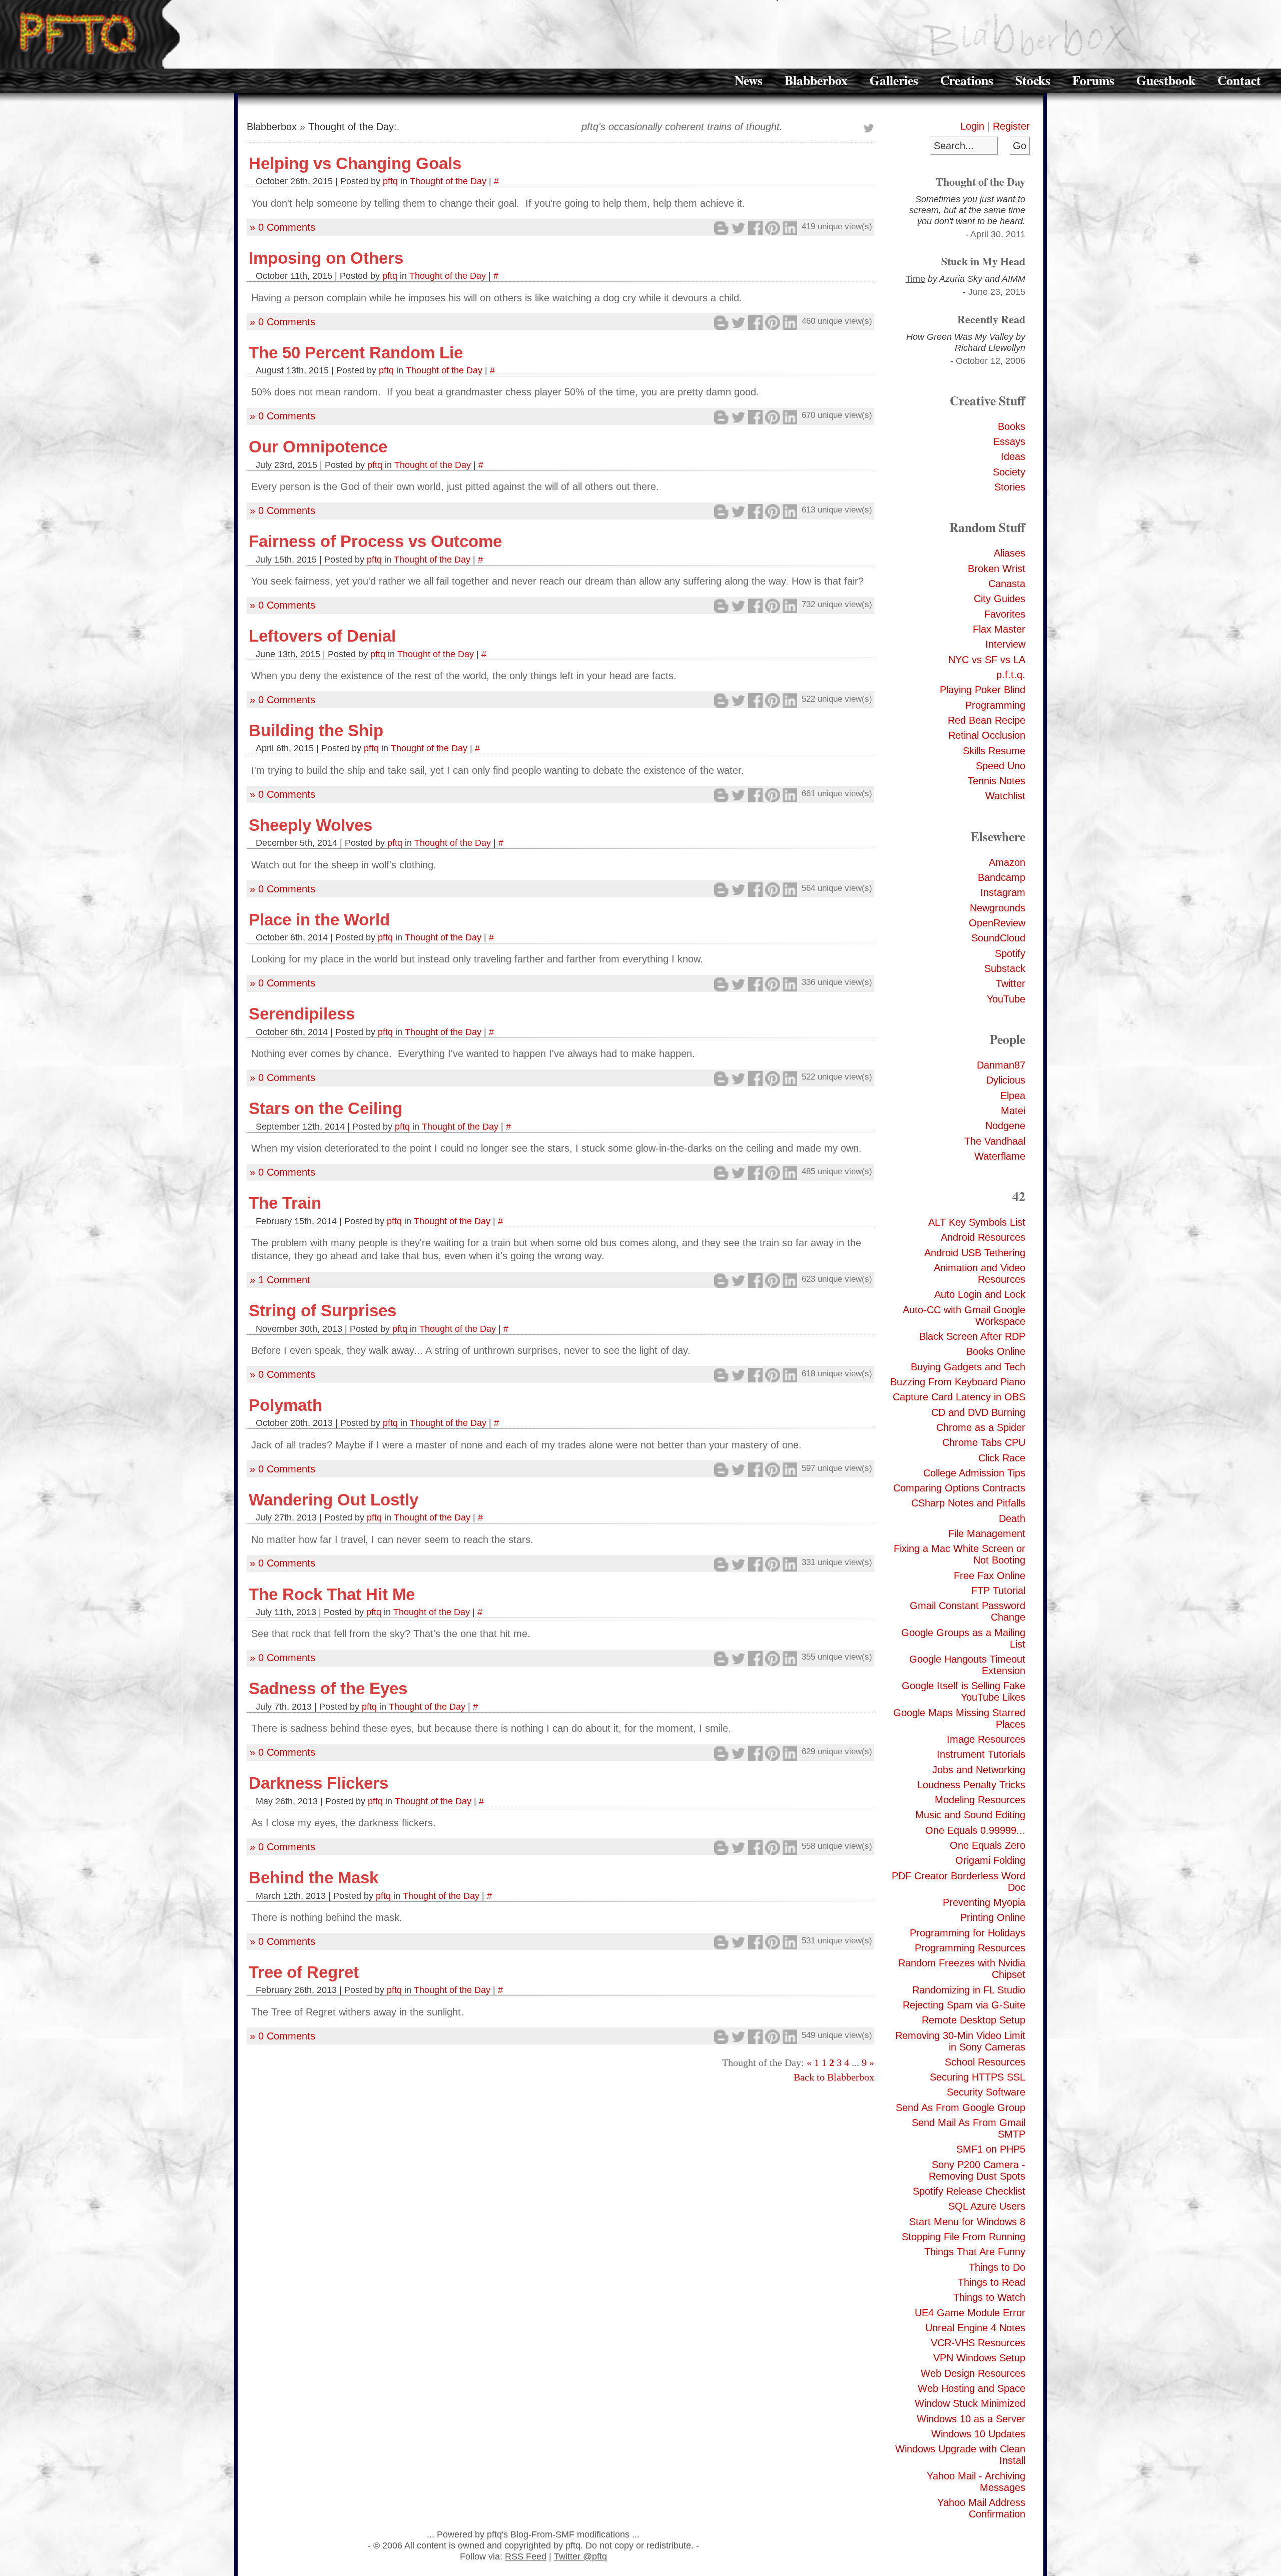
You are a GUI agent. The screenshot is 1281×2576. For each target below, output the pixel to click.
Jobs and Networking (979, 1770)
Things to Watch (989, 2297)
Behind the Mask (313, 1878)
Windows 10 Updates (978, 2434)
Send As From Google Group (960, 2108)
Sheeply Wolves (310, 825)
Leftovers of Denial (322, 636)
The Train (285, 1203)
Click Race (1002, 1458)
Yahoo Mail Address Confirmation (981, 2508)
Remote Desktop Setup (974, 2020)
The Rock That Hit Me (332, 1594)
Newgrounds (998, 908)
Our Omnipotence (318, 447)
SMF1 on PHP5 (991, 2149)
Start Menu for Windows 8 (967, 2222)
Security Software (986, 2092)
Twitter (1011, 983)
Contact (1239, 80)
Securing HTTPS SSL (978, 2077)
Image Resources (986, 1739)
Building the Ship (316, 730)
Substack (1005, 968)
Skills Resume (994, 751)
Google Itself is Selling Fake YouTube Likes (964, 1691)
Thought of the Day (981, 181)
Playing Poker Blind (983, 690)
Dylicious (1006, 1080)
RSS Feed (526, 2556)
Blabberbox (816, 80)
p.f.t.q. (1011, 675)
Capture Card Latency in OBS (959, 1397)
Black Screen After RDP (972, 1336)
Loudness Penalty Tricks (971, 1785)
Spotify (1010, 953)
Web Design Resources (973, 2373)
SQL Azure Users (987, 2206)
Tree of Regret (304, 1972)
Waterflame (1000, 1156)
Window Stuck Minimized (970, 2403)
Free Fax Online (990, 1576)
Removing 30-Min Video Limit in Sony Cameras (960, 2041)
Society (1009, 472)
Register (1011, 126)
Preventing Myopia (984, 1902)
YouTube (1006, 999)
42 (1019, 1196)
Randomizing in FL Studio (969, 1990)
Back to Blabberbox (834, 2077)
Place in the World (319, 920)
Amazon (1007, 862)
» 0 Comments (282, 227)
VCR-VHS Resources (978, 2343)
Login (972, 126)
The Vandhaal (995, 1141)
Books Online (996, 1351)
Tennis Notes (997, 781)
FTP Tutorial (998, 1591)
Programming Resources (970, 1948)
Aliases (1010, 553)
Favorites (1005, 614)
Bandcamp (1002, 877)
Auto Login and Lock (980, 1294)
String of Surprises (323, 1311)
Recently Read (991, 319)
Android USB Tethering (975, 1253)
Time (915, 279)
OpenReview (997, 923)
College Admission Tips (974, 1473)
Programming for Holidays (968, 1933)
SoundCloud (998, 938)
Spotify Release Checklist (969, 2191)
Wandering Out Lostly (334, 1500)
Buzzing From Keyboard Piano (958, 1382)
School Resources (985, 2062)
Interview (1005, 644)
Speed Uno (1001, 766)
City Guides (1000, 599)
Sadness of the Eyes (328, 1688)
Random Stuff (987, 527)
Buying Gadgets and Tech (968, 1367)
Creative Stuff (988, 400)
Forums (1093, 80)
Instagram (1003, 892)
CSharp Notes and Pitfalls (968, 1503)
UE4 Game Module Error (970, 2313)
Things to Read (992, 2282)
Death (1012, 1518)
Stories (1010, 487)
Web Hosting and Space (972, 2388)
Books (1012, 426)
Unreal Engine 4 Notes (975, 2328)
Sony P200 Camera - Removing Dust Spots (977, 2170)
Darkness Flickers (318, 1783)
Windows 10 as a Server (971, 2419)
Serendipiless (302, 1014)
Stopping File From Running (964, 2237)
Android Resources (983, 1237)
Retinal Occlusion (987, 735)
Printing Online (993, 1917)
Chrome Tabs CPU (984, 1442)
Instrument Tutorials (981, 1754)
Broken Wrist (997, 569)
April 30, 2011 (998, 234)
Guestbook (1166, 80)
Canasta (1007, 584)
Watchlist (1005, 796)
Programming (995, 705)
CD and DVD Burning (978, 1412)
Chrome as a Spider (981, 1427)
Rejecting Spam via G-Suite (964, 2005)
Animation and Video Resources (980, 1273)
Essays (1009, 441)
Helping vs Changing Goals (355, 163)
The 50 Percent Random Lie (356, 353)
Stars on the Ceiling (326, 1108)
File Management (987, 1533)
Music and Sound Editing (970, 1815)
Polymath (285, 1405)
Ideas (1013, 456)
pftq (390, 181)
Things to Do (997, 2267)
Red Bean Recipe (987, 720)
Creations (967, 80)
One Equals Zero (988, 1845)
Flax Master (999, 629)
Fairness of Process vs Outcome (375, 541)
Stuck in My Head (983, 261)
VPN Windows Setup (979, 2358)
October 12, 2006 (991, 361)
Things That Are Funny (975, 2252)
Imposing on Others (326, 258)
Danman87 (1001, 1065)
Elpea (1013, 1096)
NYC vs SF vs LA (987, 660)
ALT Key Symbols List (977, 1222)
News (749, 80)
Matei (1013, 1111)
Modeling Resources (980, 1800)
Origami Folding (990, 1860)
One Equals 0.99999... (975, 1830)
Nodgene (1005, 1126)
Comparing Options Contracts (959, 1488)
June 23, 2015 (997, 292)
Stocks (1033, 80)
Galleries (894, 80)
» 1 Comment (280, 1280)
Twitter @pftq (580, 2556)
